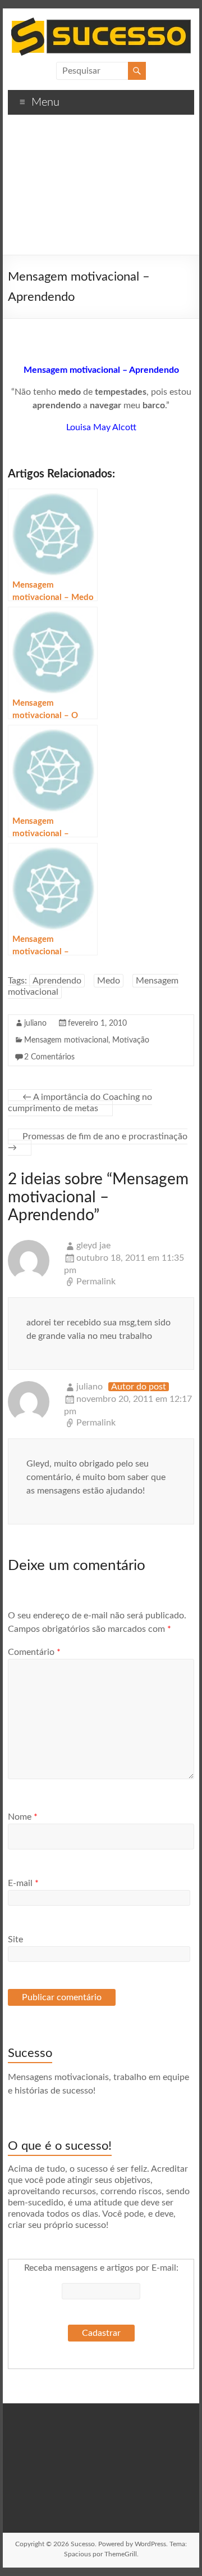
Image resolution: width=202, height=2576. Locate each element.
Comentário (34, 1652)
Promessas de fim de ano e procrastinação (98, 1142)
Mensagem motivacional (66, 1040)
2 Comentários (49, 1057)
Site (15, 1939)
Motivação (131, 1040)
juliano (35, 1023)
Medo (109, 981)
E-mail (23, 1883)
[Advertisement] (101, 189)
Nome (23, 1817)
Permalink (96, 1282)
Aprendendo (57, 981)
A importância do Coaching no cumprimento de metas (80, 1103)
